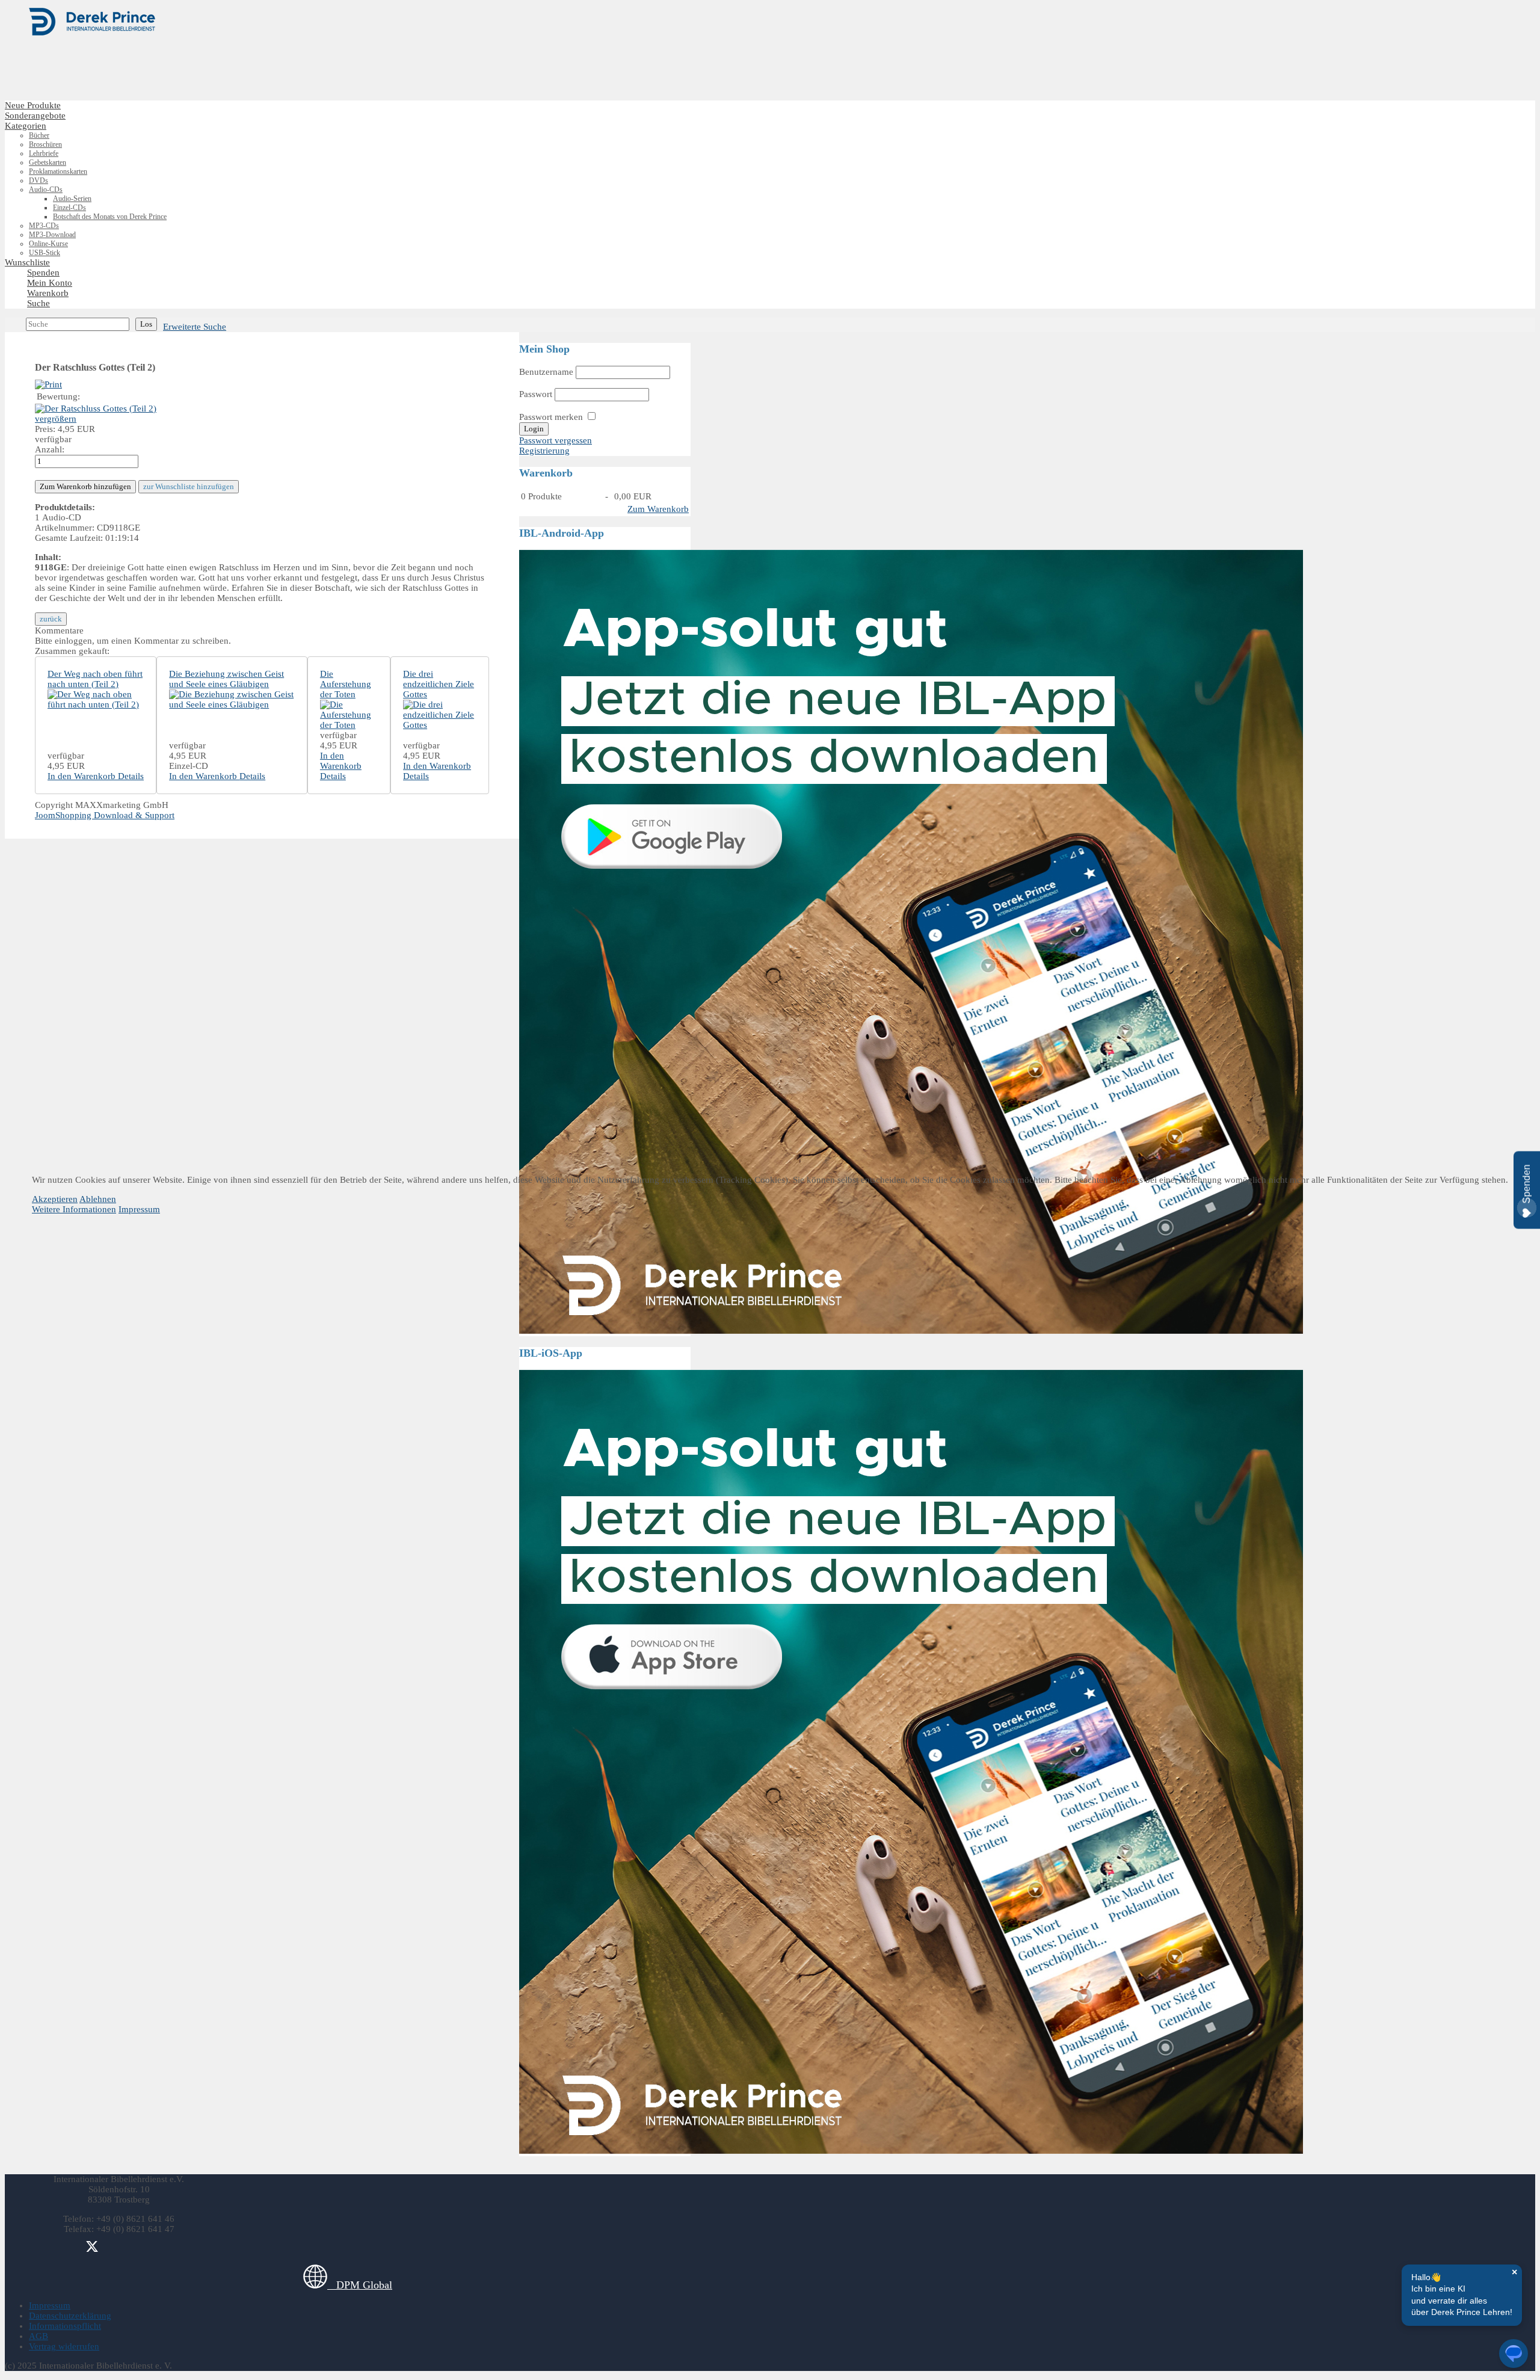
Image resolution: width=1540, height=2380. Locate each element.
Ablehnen (98, 1199)
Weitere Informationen (74, 1209)
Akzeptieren (55, 1199)
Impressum (139, 1209)
